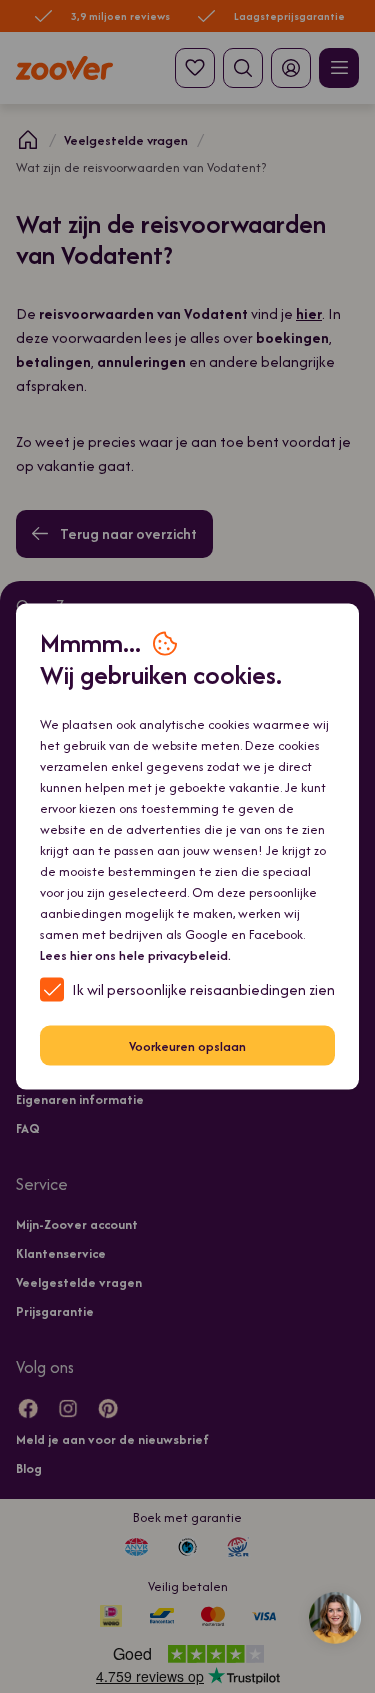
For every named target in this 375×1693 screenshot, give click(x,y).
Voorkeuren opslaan (187, 1045)
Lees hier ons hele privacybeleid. (135, 955)
